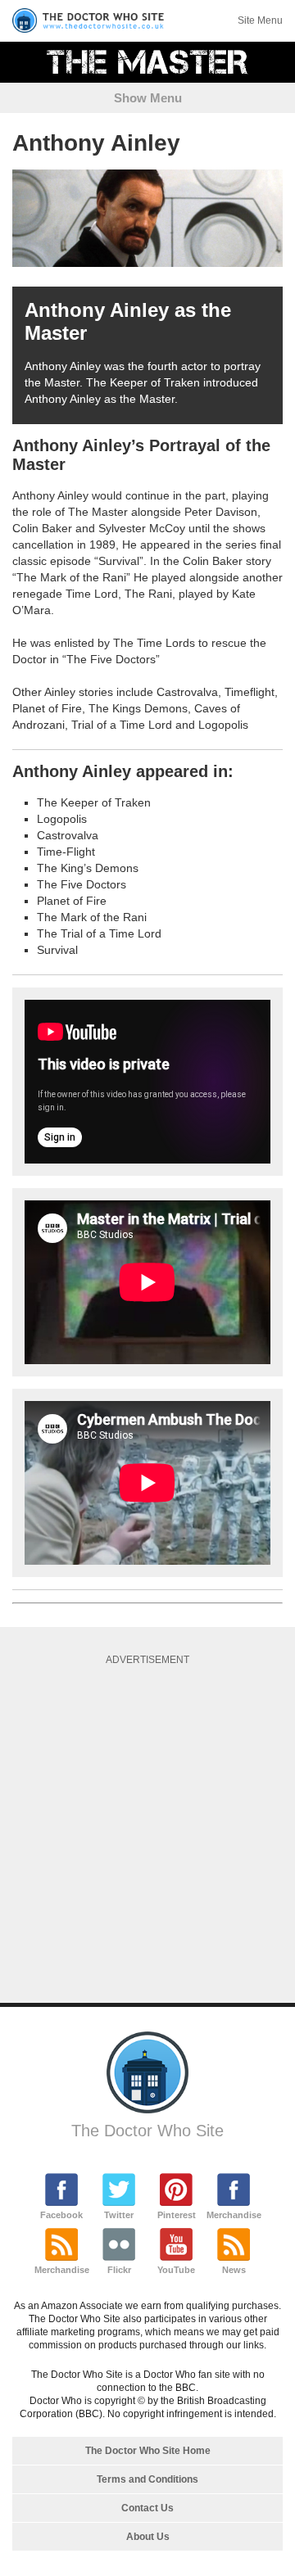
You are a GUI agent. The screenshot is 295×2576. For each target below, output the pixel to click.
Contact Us (147, 2508)
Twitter (119, 2215)
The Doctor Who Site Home (148, 2451)
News (234, 2270)
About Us (148, 2537)
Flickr (119, 2270)
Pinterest (177, 2215)
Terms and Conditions (147, 2479)
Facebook (61, 2215)
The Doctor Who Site (147, 2131)
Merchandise (234, 2215)
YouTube (176, 2270)
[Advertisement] (147, 1828)
